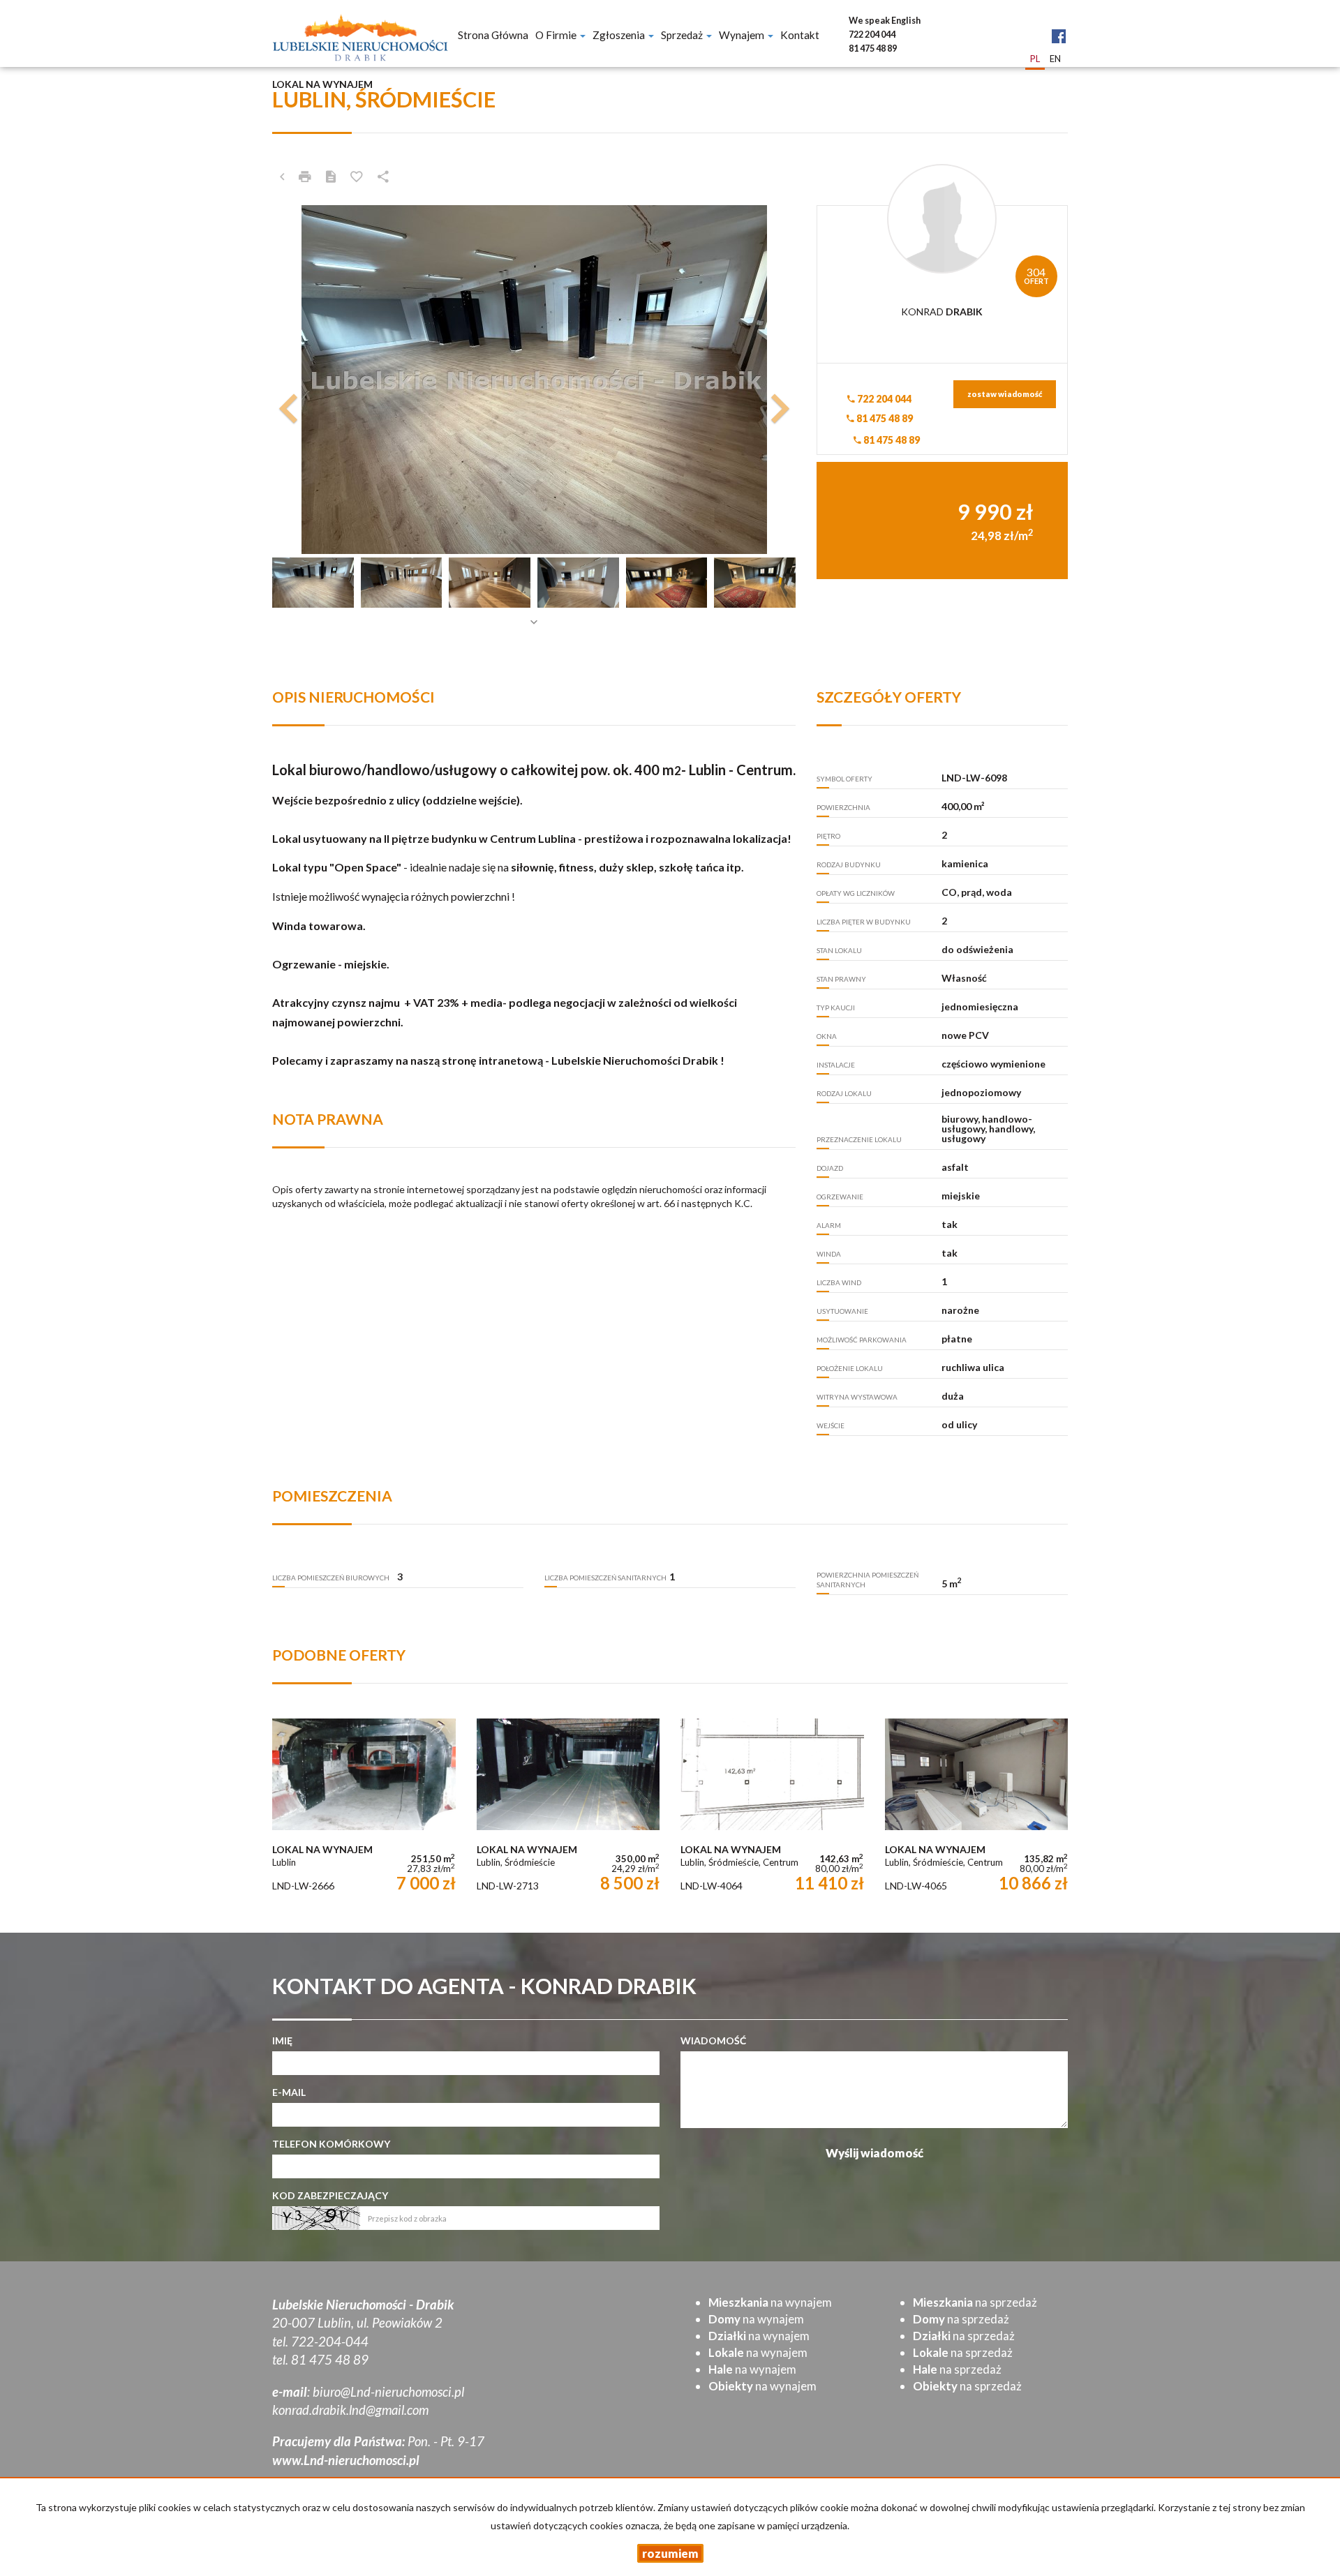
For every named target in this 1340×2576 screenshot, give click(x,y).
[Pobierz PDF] (331, 177)
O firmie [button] (557, 35)
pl (1035, 59)
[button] (312, 380)
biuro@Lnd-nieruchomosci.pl (388, 2392)
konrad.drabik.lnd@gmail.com (350, 2410)
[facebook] (1059, 25)
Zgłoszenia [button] (620, 35)
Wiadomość (713, 2040)
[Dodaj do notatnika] (357, 177)
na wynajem (770, 2302)
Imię (282, 2040)
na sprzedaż (975, 2302)
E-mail (289, 2092)
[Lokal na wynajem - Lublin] (364, 1808)
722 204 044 (883, 399)
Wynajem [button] (743, 35)
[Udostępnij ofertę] (383, 177)
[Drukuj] (305, 177)
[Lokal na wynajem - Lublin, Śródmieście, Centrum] (772, 1808)
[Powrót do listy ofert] (282, 177)
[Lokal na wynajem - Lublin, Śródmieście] (568, 1808)
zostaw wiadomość (1005, 394)
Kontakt (800, 35)
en (1055, 59)
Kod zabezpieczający (330, 2195)
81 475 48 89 (884, 418)
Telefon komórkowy (331, 2144)
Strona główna (493, 35)
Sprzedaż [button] (683, 35)
